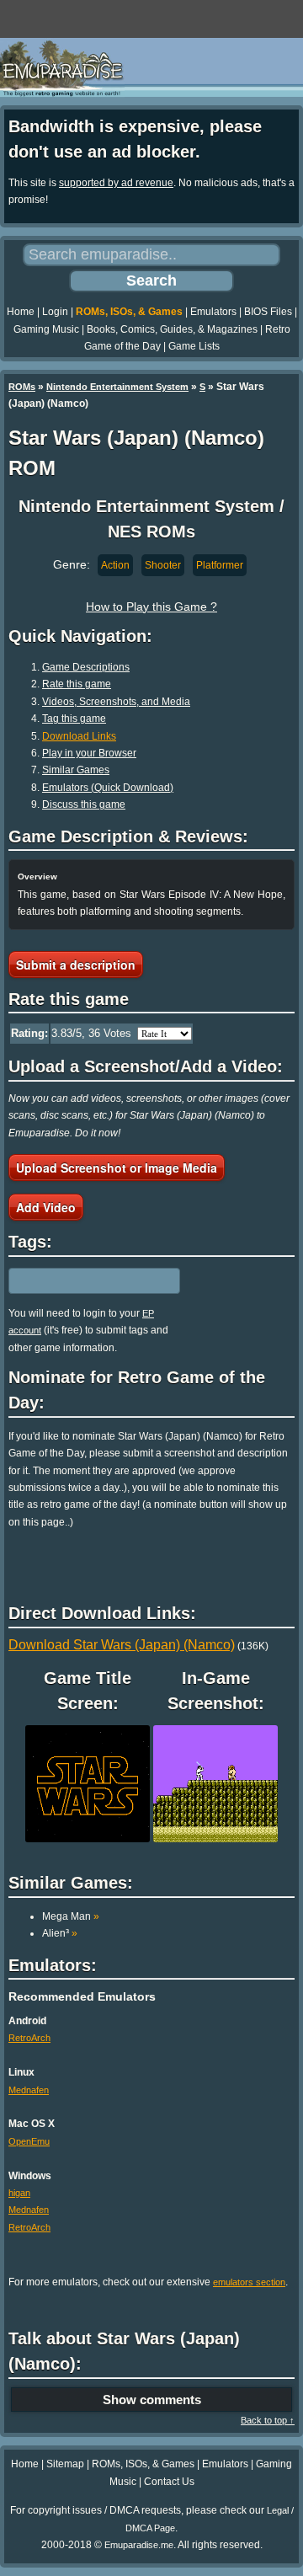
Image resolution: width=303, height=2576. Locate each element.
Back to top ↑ (268, 2420)
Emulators (213, 312)
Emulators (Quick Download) (108, 788)
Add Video (46, 1207)
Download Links (79, 736)
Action (115, 565)
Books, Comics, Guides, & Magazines (172, 329)
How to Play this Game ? (151, 607)
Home (21, 312)
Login (55, 312)
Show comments (152, 2400)
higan (19, 2193)
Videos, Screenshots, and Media (116, 702)
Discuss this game (84, 804)
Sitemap (65, 2464)
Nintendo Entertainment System (117, 387)
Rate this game (77, 684)
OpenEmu (29, 2141)
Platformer (220, 565)
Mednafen (29, 2090)
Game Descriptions (86, 667)
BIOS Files (268, 312)
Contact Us (169, 2482)
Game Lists (194, 346)
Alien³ (60, 1933)
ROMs (22, 387)
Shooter (163, 565)
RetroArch (29, 2038)
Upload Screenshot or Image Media (117, 1168)
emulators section (249, 2282)
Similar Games (76, 770)
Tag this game (74, 719)
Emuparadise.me (139, 2545)
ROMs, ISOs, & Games (129, 312)
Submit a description (76, 965)
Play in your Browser (89, 753)
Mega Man (71, 1916)
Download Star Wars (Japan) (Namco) (122, 1645)
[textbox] (82, 1280)
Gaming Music (46, 329)
